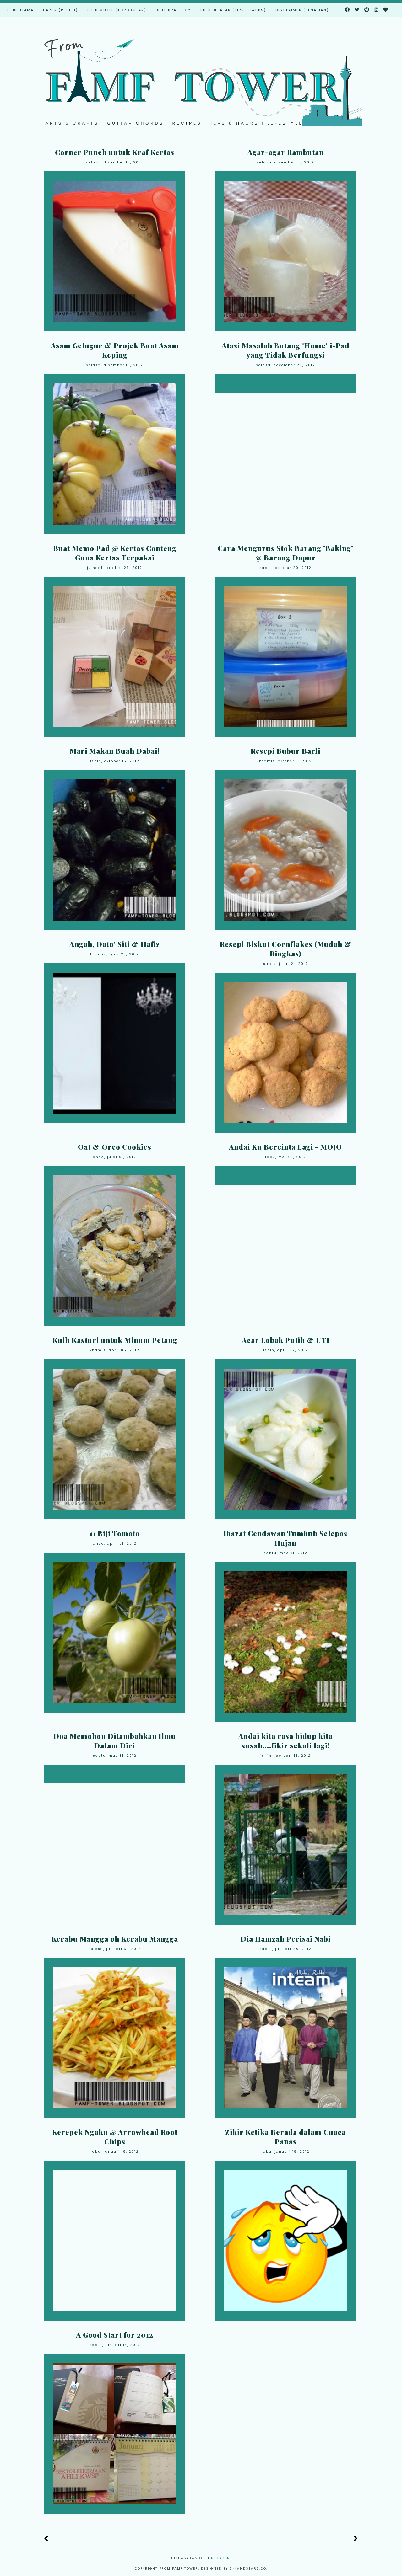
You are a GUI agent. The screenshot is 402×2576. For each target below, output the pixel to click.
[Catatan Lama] (356, 2539)
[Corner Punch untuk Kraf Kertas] (115, 251)
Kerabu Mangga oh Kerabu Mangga (115, 1939)
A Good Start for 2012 (115, 2335)
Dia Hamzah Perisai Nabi (286, 1939)
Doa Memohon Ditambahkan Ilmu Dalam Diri (115, 1741)
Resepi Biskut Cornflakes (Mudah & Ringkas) (286, 949)
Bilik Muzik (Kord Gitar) (117, 10)
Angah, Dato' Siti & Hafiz (115, 944)
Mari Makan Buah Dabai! (115, 751)
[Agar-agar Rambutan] (285, 251)
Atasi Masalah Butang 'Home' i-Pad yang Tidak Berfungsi (286, 350)
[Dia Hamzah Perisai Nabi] (285, 2038)
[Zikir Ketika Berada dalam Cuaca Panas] (285, 2241)
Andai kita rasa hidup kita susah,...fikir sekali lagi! (285, 1741)
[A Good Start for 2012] (115, 2434)
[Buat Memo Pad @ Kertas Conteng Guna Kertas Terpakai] (115, 657)
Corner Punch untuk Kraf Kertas (115, 152)
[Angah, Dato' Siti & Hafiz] (115, 1043)
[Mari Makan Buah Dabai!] (115, 850)
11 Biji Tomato (115, 1533)
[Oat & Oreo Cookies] (115, 1246)
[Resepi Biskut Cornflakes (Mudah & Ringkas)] (285, 1053)
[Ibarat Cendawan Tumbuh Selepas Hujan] (285, 1642)
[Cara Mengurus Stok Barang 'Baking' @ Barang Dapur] (285, 657)
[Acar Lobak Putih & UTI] (285, 1439)
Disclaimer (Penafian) (302, 10)
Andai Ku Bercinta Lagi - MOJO (285, 1147)
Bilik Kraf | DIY (173, 10)
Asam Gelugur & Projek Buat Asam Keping (115, 350)
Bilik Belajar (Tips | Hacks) (233, 10)
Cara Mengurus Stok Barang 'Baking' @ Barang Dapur (285, 553)
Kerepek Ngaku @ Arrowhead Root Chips (115, 2137)
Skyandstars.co (248, 2569)
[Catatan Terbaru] (46, 2539)
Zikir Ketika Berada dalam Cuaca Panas (285, 2137)
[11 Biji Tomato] (115, 1633)
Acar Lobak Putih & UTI (286, 1340)
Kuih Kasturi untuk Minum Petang (115, 1340)
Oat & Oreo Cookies (115, 1147)
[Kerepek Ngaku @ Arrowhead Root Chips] (115, 2241)
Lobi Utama (20, 10)
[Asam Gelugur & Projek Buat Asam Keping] (115, 454)
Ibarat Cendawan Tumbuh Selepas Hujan (285, 1538)
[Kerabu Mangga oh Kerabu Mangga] (115, 2038)
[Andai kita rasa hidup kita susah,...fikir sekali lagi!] (285, 1845)
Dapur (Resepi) (60, 10)
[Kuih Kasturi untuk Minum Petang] (115, 1439)
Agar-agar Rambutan (286, 152)
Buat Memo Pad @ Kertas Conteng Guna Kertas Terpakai (115, 553)
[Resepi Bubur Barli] (285, 850)
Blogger (220, 2558)
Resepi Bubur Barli (285, 751)
